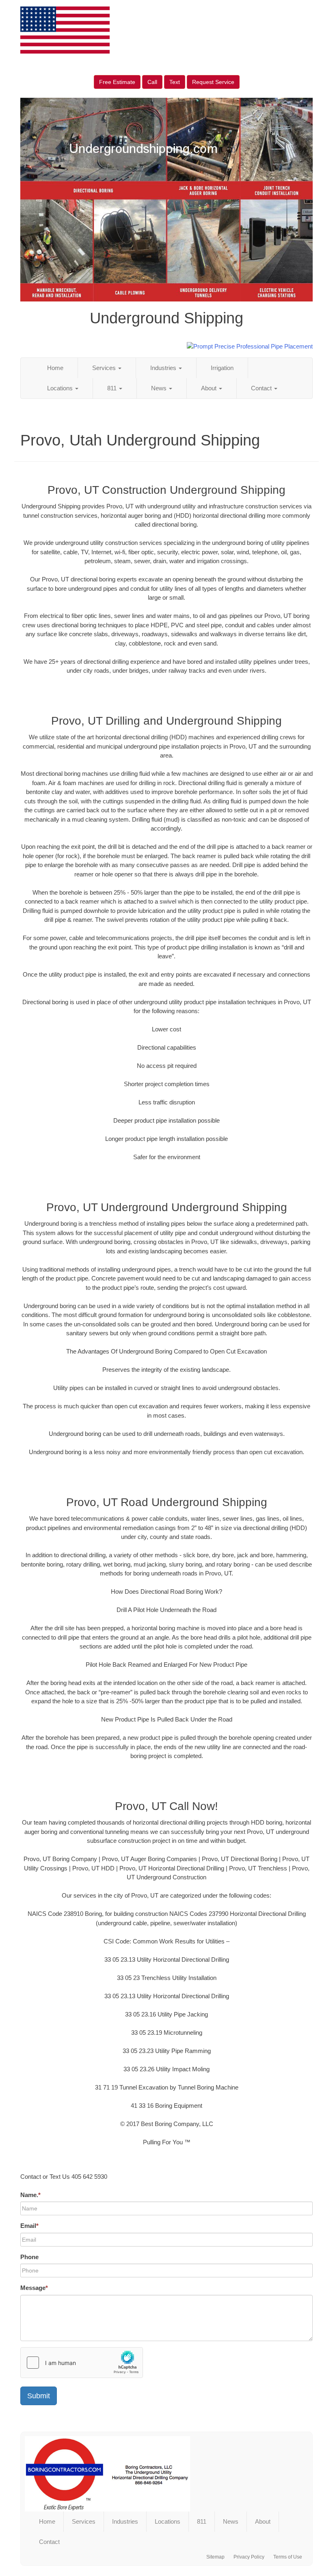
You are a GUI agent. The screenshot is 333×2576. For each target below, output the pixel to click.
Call (152, 82)
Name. (30, 2195)
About (210, 388)
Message (34, 2288)
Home (55, 368)
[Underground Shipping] (166, 2474)
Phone (29, 2257)
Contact (262, 388)
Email (29, 2226)
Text (175, 82)
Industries (164, 368)
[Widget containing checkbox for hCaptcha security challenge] (82, 2363)
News (160, 388)
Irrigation (222, 368)
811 (113, 388)
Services (105, 368)
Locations (61, 388)
